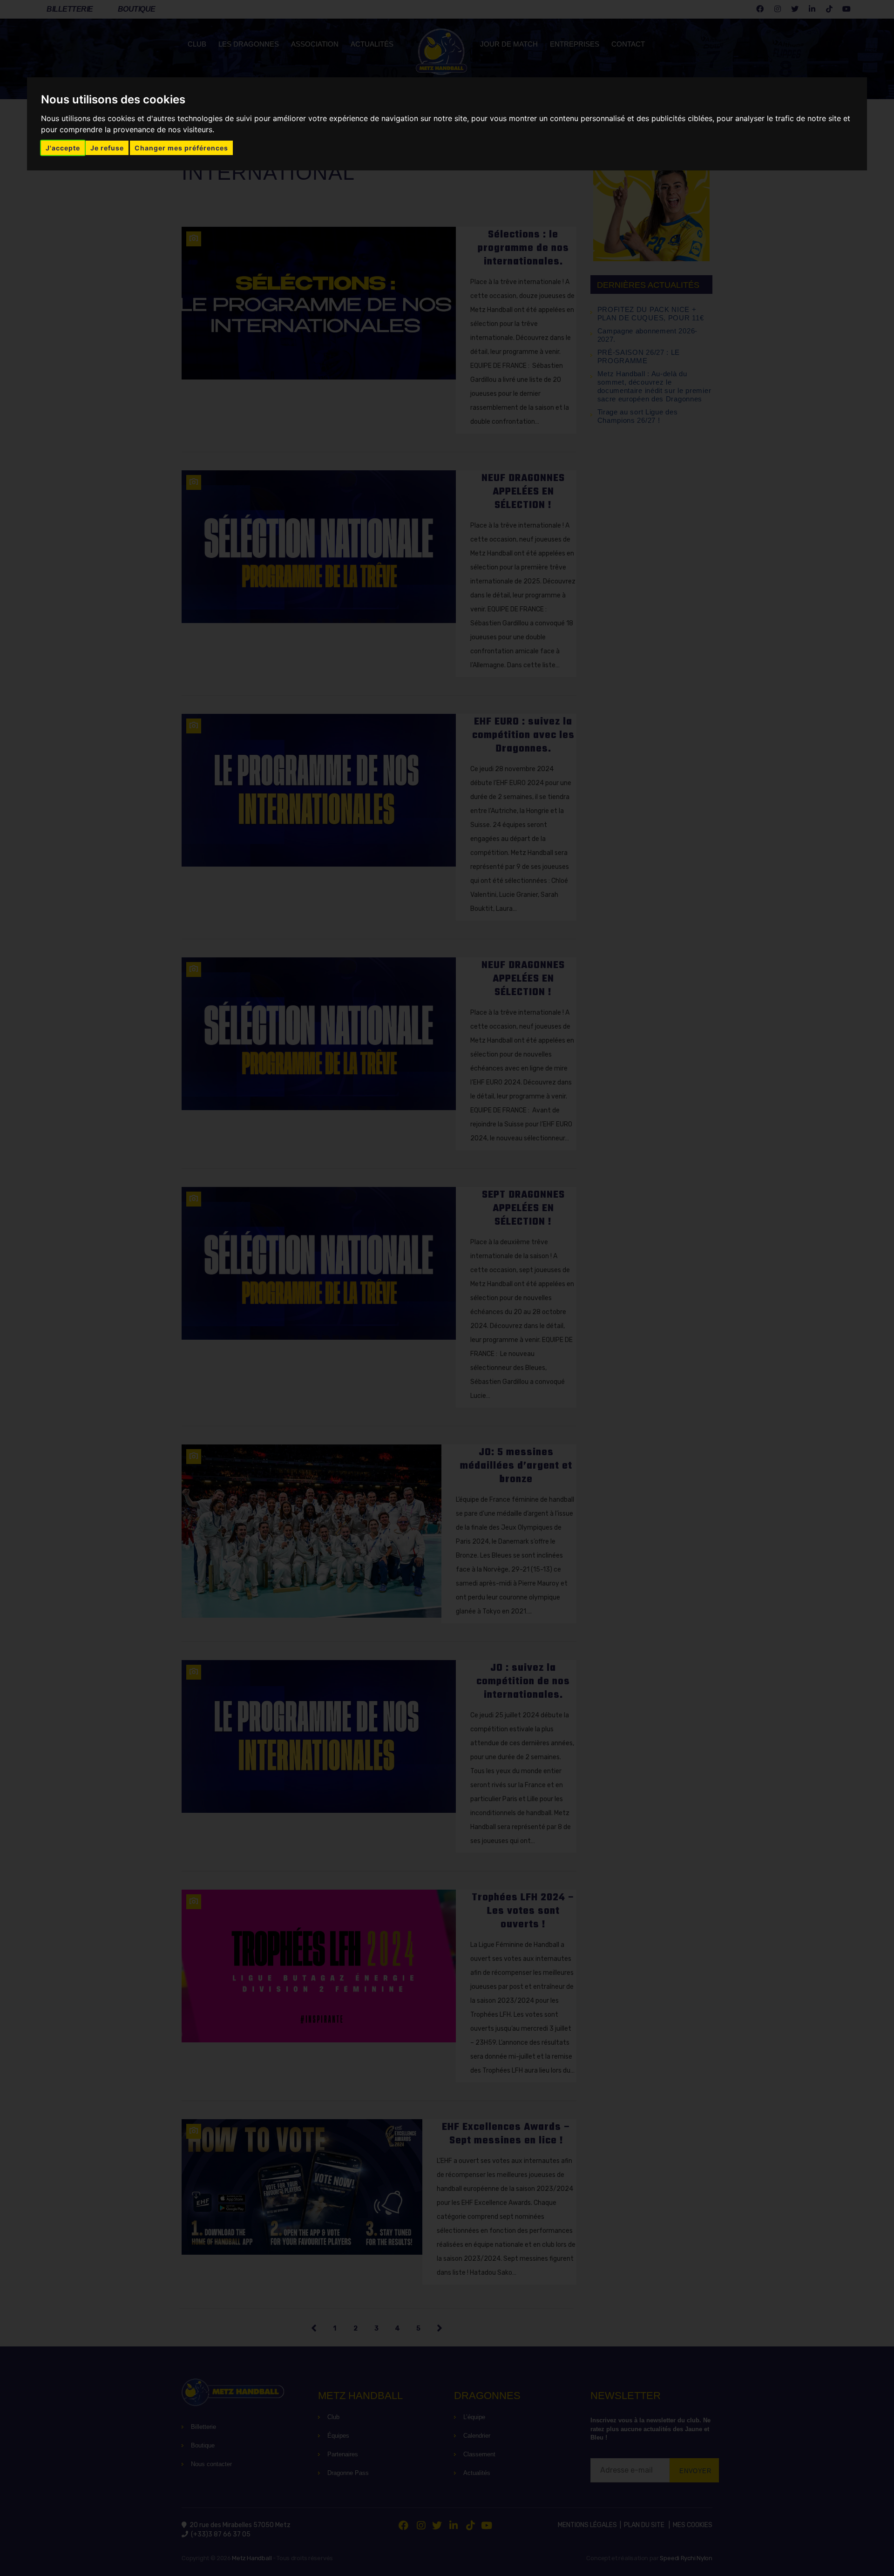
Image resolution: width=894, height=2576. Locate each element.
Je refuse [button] (107, 148)
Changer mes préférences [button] (181, 148)
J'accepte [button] (63, 148)
